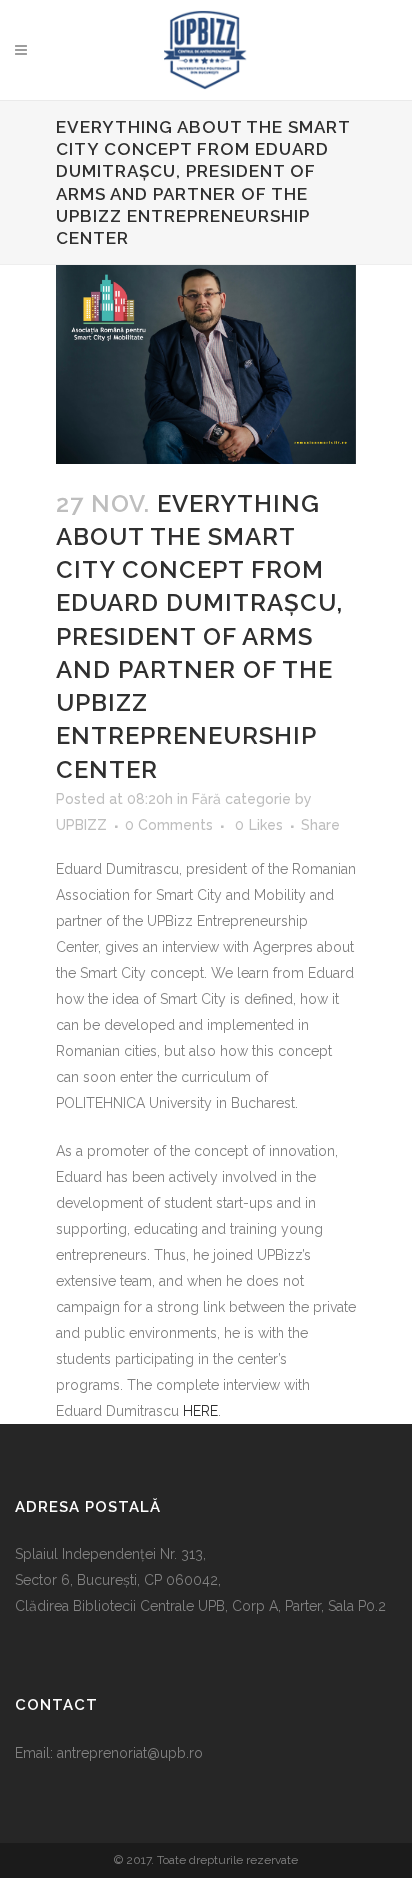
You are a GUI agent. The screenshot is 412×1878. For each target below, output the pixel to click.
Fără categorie (241, 799)
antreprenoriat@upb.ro (130, 1753)
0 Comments (169, 825)
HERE (200, 1411)
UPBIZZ (81, 825)
